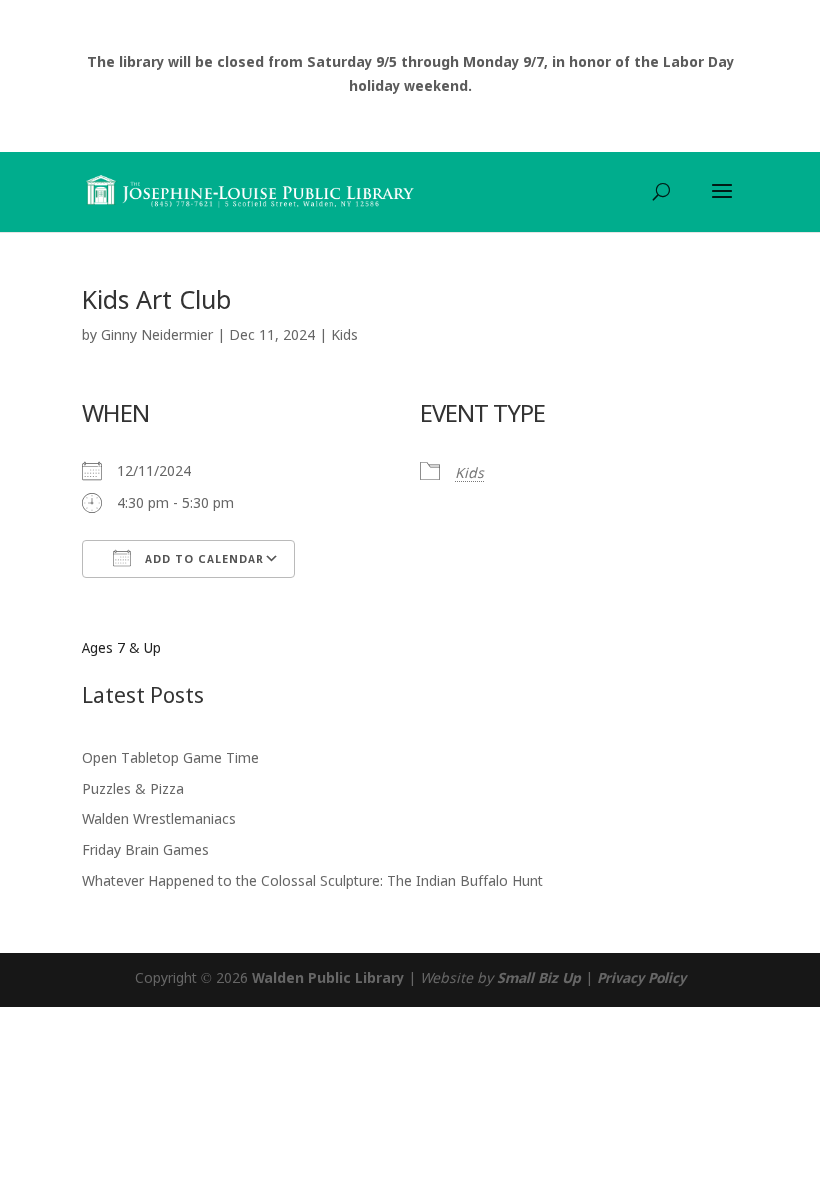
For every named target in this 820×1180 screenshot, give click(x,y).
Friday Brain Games (145, 851)
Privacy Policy (641, 979)
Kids (344, 336)
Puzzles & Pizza (133, 790)
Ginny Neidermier (157, 336)
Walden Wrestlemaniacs (159, 820)
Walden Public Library (328, 979)
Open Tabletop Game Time (170, 759)
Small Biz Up (539, 979)
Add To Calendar (202, 560)
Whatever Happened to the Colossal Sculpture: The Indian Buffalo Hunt (312, 882)
